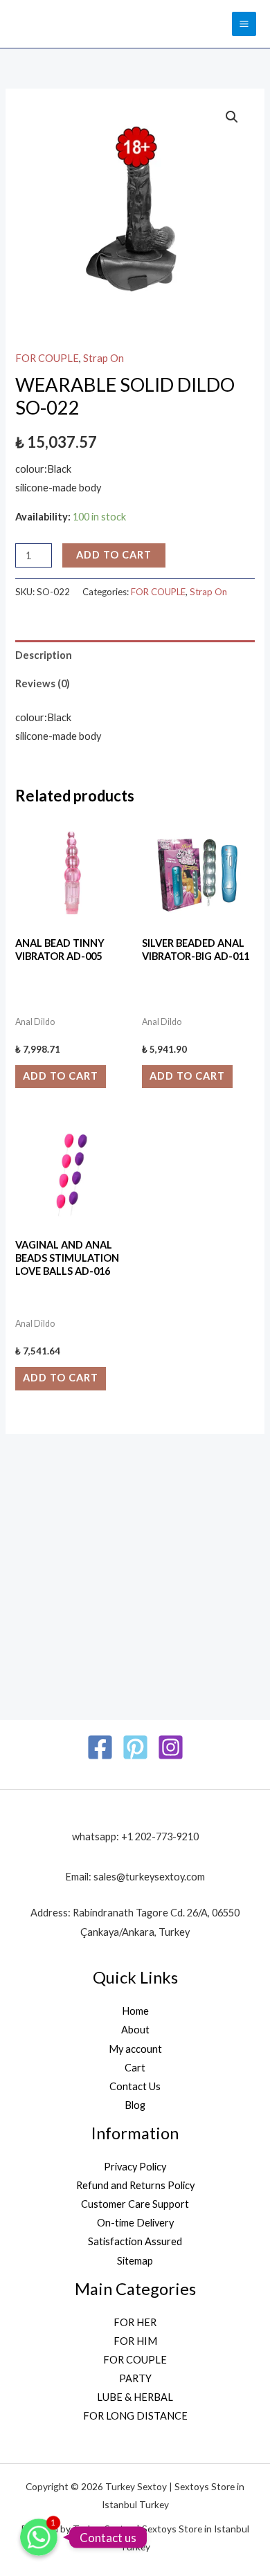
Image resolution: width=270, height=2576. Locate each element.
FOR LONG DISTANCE (135, 2416)
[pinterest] (135, 1747)
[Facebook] (100, 1747)
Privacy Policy (135, 2167)
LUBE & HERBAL (135, 2397)
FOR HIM (135, 2341)
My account (135, 2049)
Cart (135, 2068)
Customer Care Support (135, 2204)
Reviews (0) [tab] (43, 683)
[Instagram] (171, 1747)
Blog (135, 2105)
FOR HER (135, 2322)
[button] (232, 117)
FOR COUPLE (47, 358)
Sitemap (135, 2261)
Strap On (103, 358)
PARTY (135, 2378)
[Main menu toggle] (244, 24)
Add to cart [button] (61, 1076)
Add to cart (114, 555)
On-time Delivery (135, 2223)
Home (135, 2011)
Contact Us (135, 2086)
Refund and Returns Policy (135, 2185)
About (135, 2030)
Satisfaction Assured (135, 2241)
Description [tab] (44, 655)
